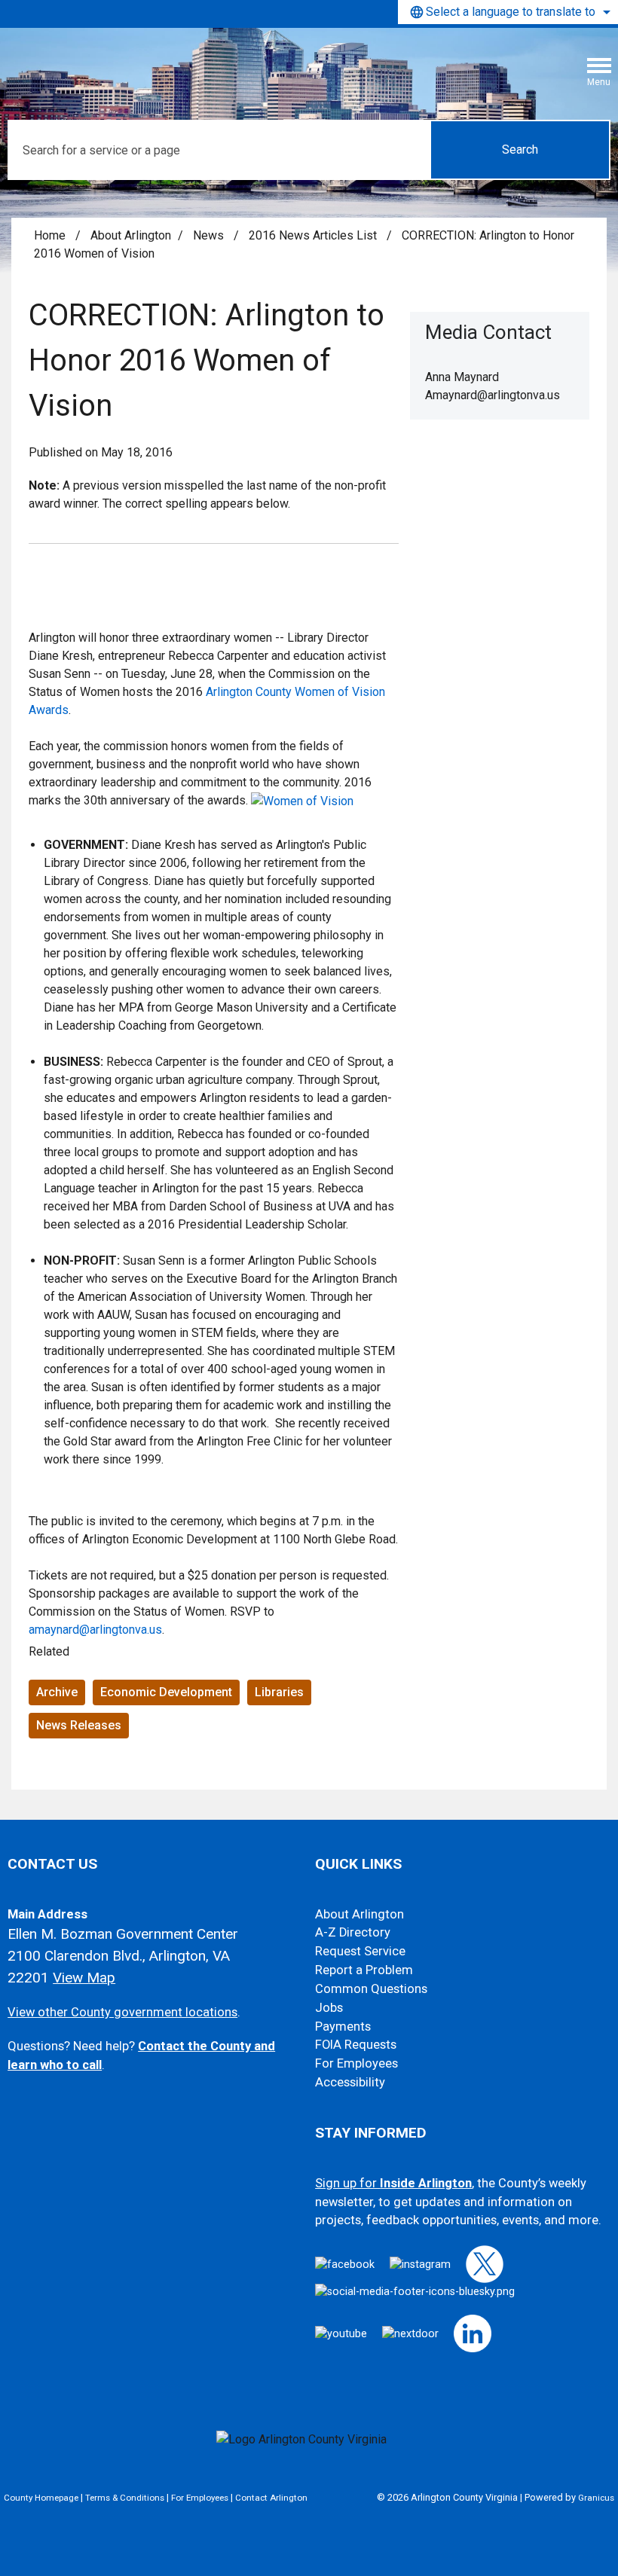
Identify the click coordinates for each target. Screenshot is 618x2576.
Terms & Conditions (125, 2498)
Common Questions (371, 1989)
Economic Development (166, 1692)
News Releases (79, 1725)
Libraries (279, 1692)
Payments (343, 2027)
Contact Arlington (271, 2498)
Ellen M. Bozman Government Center (123, 1934)
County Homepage (41, 2498)
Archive (57, 1692)
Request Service (360, 1951)
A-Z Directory (353, 1932)
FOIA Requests (356, 2045)
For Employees (356, 2063)
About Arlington (131, 235)
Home (50, 235)
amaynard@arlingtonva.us (95, 1630)
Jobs (329, 2008)
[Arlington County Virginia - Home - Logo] (124, 63)
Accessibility (350, 2082)
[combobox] (508, 12)
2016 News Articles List (314, 235)
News (210, 235)
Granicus (596, 2498)
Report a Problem (364, 1970)
